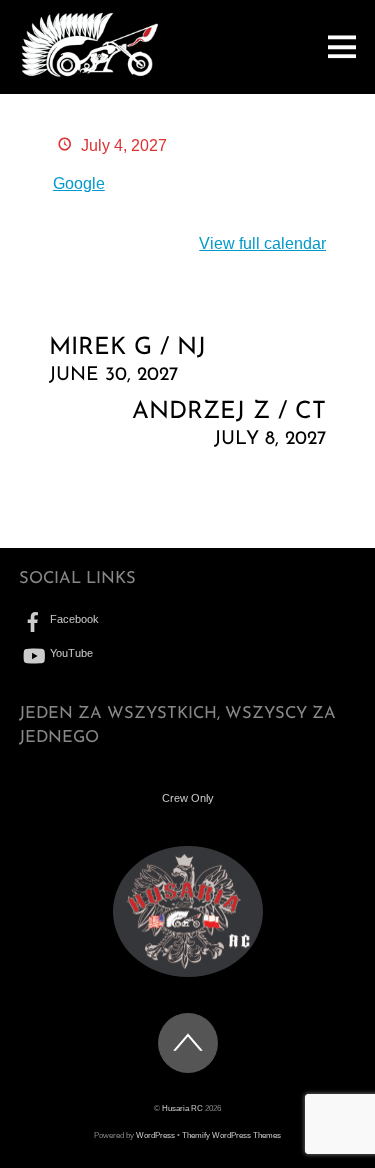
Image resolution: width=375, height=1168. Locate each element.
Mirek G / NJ (127, 360)
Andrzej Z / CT (229, 424)
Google (79, 183)
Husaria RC (182, 1108)
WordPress (155, 1135)
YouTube (70, 653)
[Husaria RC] (89, 72)
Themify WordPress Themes (231, 1135)
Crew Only (188, 798)
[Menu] (342, 46)
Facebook (73, 619)
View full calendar (262, 243)
